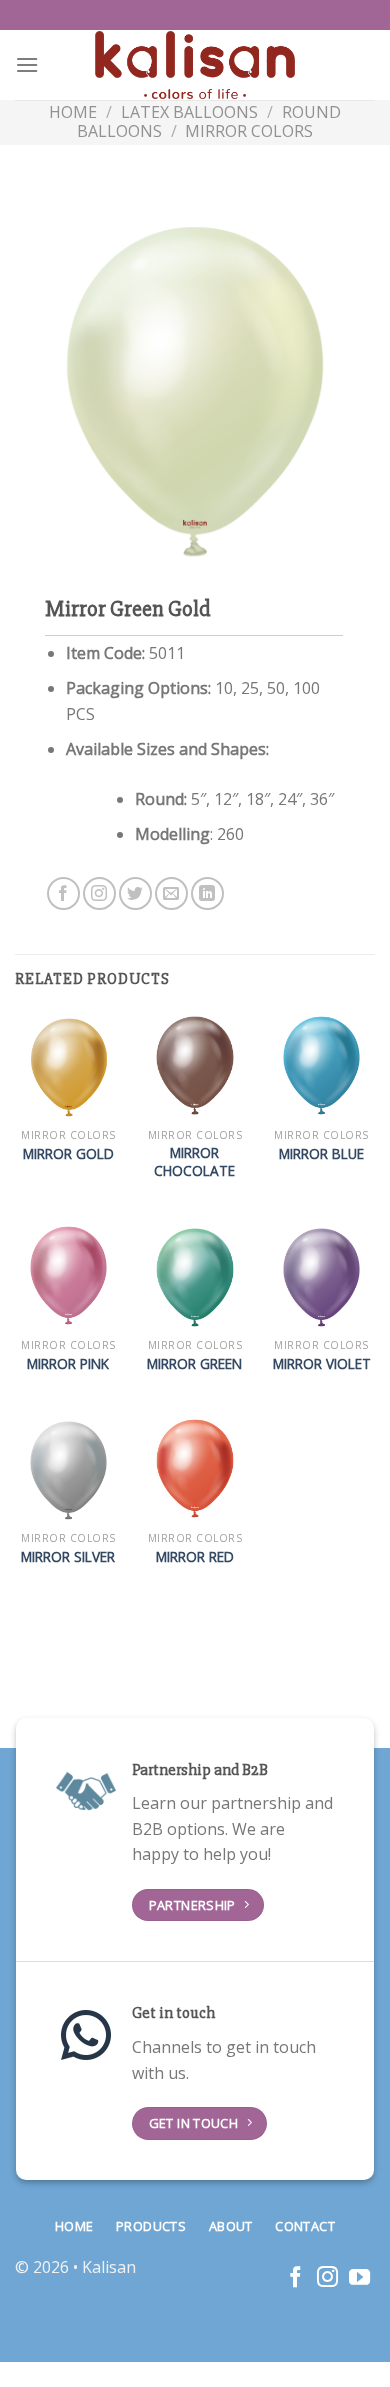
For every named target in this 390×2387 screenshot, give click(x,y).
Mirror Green (194, 1364)
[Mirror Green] (194, 1275)
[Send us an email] (171, 893)
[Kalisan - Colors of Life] (195, 65)
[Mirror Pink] (68, 1275)
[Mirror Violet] (321, 1275)
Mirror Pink (68, 1364)
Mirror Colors (249, 131)
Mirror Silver (68, 1557)
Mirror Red (195, 1557)
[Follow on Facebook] (63, 893)
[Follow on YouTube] (359, 2278)
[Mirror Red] (194, 1468)
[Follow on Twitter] (135, 893)
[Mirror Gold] (68, 1065)
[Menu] (27, 64)
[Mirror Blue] (321, 1065)
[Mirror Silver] (68, 1468)
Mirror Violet (322, 1364)
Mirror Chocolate (194, 1161)
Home (73, 112)
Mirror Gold (68, 1154)
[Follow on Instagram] (99, 893)
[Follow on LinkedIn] (207, 893)
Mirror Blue (321, 1154)
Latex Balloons (189, 112)
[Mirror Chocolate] (194, 1065)
